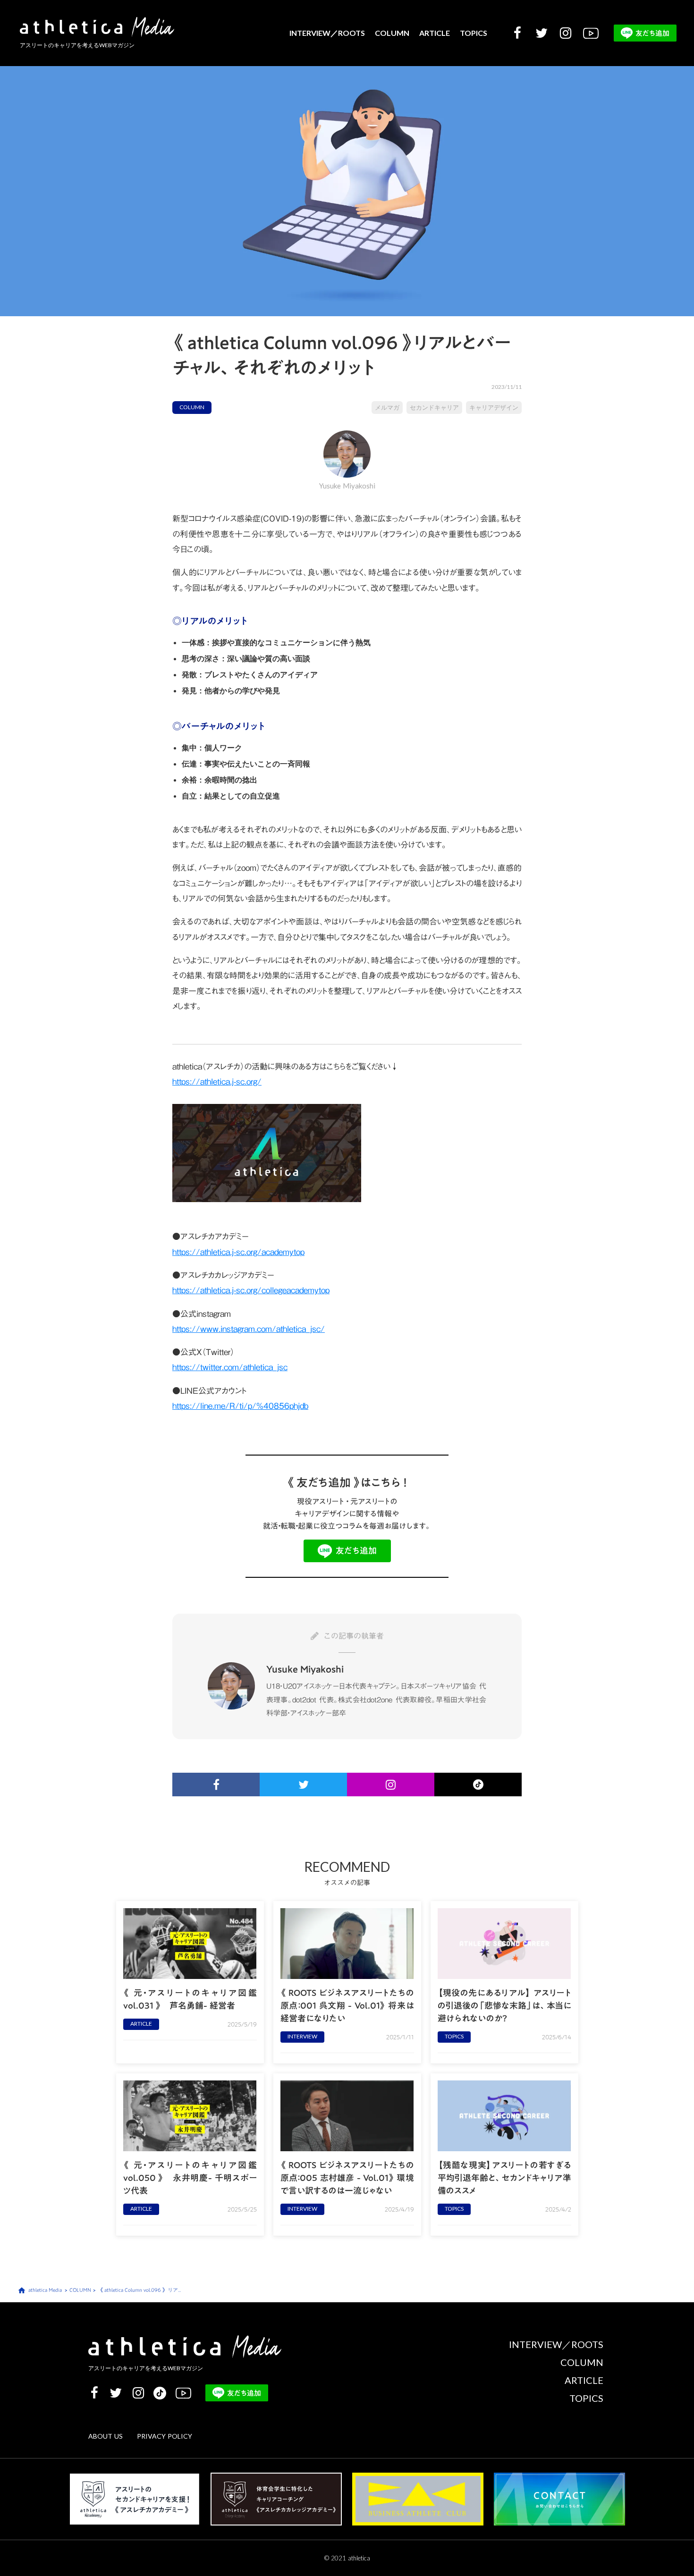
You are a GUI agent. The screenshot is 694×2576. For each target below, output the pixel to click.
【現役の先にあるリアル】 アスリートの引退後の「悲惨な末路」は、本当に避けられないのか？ (504, 2006)
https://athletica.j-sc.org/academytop (238, 1252)
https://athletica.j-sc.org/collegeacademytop (251, 1290)
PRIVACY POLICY (165, 2437)
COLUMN (392, 33)
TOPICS (474, 33)
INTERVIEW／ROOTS (327, 33)
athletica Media (45, 2290)
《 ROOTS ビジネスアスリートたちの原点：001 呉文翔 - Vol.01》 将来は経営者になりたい (347, 2006)
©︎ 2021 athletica (347, 2558)
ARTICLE (435, 33)
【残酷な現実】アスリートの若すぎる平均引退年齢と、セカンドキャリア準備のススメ (504, 2178)
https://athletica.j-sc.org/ (217, 1082)
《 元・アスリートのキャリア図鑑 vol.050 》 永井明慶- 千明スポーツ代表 (190, 2178)
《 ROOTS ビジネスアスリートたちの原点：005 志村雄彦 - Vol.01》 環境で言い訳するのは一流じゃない (347, 2178)
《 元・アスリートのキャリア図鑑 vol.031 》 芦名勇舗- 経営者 (190, 1999)
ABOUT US (106, 2437)
